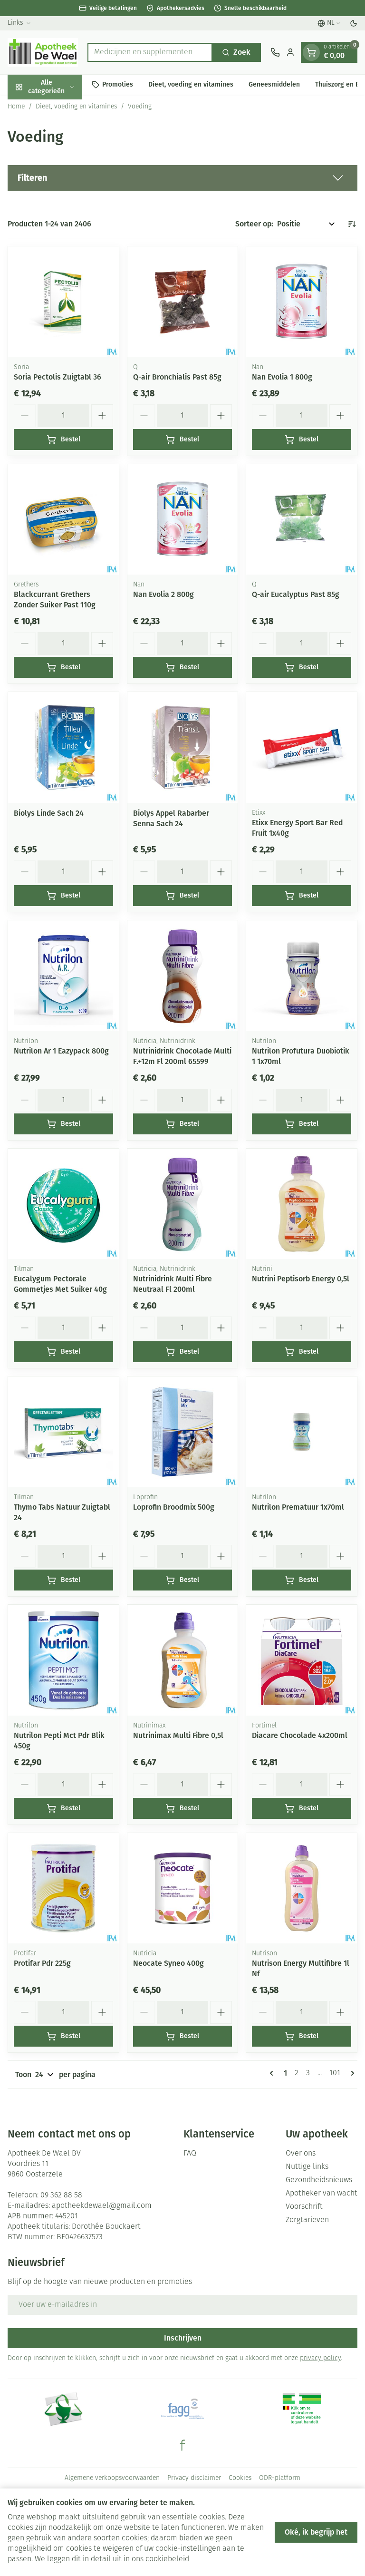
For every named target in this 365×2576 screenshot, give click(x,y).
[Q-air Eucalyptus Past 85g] (302, 520)
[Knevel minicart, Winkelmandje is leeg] (311, 52)
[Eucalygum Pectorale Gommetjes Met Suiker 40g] (63, 1204)
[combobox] (150, 52)
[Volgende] (351, 2073)
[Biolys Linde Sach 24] (63, 747)
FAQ (190, 2154)
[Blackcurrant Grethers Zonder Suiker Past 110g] (63, 520)
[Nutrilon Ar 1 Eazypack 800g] (63, 976)
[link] (273, 2073)
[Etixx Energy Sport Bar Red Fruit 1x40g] (302, 747)
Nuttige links (307, 2167)
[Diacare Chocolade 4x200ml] (302, 1660)
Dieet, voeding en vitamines (191, 84)
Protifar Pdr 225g (42, 1963)
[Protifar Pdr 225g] (63, 1888)
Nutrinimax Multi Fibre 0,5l (178, 1735)
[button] (182, 178)
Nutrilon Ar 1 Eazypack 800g (61, 1051)
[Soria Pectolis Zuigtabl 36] (63, 302)
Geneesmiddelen (274, 84)
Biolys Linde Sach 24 (49, 813)
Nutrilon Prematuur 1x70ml (298, 1507)
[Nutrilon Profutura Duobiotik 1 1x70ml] (302, 976)
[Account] (290, 52)
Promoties (118, 84)
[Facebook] (182, 2445)
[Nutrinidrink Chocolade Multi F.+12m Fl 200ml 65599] (183, 976)
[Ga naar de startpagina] (43, 52)
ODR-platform (280, 2478)
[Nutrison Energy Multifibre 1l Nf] (302, 1888)
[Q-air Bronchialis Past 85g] (183, 302)
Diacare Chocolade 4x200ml (300, 1735)
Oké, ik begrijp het (316, 2532)
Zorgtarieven (307, 2220)
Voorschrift (304, 2207)
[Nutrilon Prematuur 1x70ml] (302, 1432)
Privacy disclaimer (194, 2478)
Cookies (240, 2478)
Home (16, 107)
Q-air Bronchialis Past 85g (177, 377)
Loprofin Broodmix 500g (174, 1507)
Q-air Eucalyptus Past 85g (296, 594)
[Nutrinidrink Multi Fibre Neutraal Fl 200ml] (183, 1204)
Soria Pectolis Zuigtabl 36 (58, 377)
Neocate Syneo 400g (168, 1963)
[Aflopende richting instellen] (352, 224)
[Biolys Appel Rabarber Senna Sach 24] (183, 747)
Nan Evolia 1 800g (282, 377)
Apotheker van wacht (322, 2194)
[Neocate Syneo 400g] (183, 1888)
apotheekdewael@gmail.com (102, 2206)
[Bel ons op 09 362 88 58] (275, 52)
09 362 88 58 (61, 2195)
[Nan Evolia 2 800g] (183, 520)
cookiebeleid (167, 2559)
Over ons (301, 2154)
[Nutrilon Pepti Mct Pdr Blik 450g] (63, 1660)
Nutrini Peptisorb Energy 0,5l (301, 1279)
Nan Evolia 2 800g (163, 594)
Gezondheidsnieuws (319, 2180)
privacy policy (320, 2358)
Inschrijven (183, 2338)
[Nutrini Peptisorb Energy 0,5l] (302, 1204)
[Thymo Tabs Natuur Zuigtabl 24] (63, 1432)
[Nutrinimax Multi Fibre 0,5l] (183, 1660)
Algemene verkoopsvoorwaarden (112, 2478)
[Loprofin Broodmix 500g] (183, 1432)
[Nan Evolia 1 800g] (302, 302)
